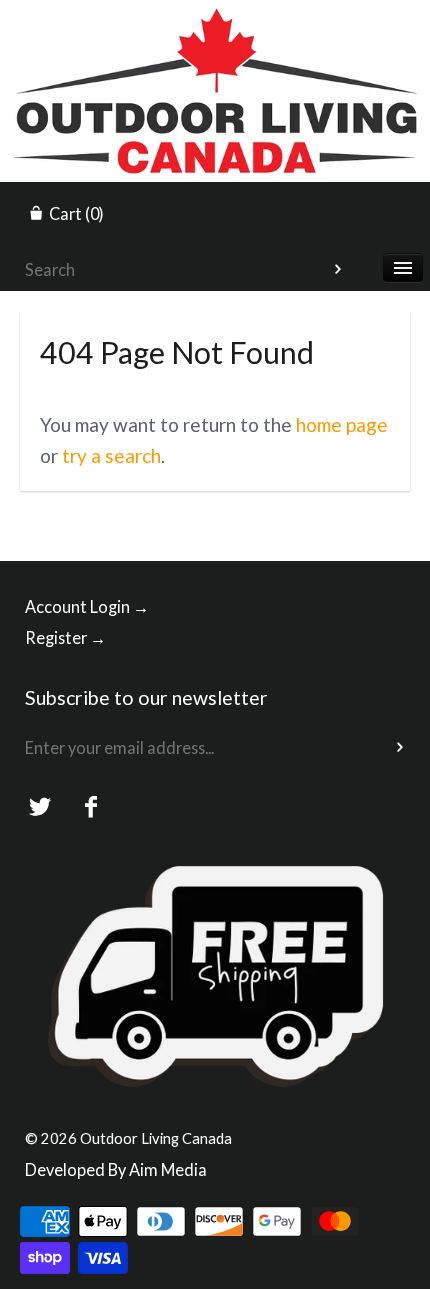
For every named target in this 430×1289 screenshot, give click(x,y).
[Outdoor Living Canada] (215, 18)
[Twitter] (40, 807)
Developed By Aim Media (116, 1169)
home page (342, 424)
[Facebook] (91, 807)
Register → (65, 637)
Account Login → (87, 606)
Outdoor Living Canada (156, 1138)
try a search (111, 455)
